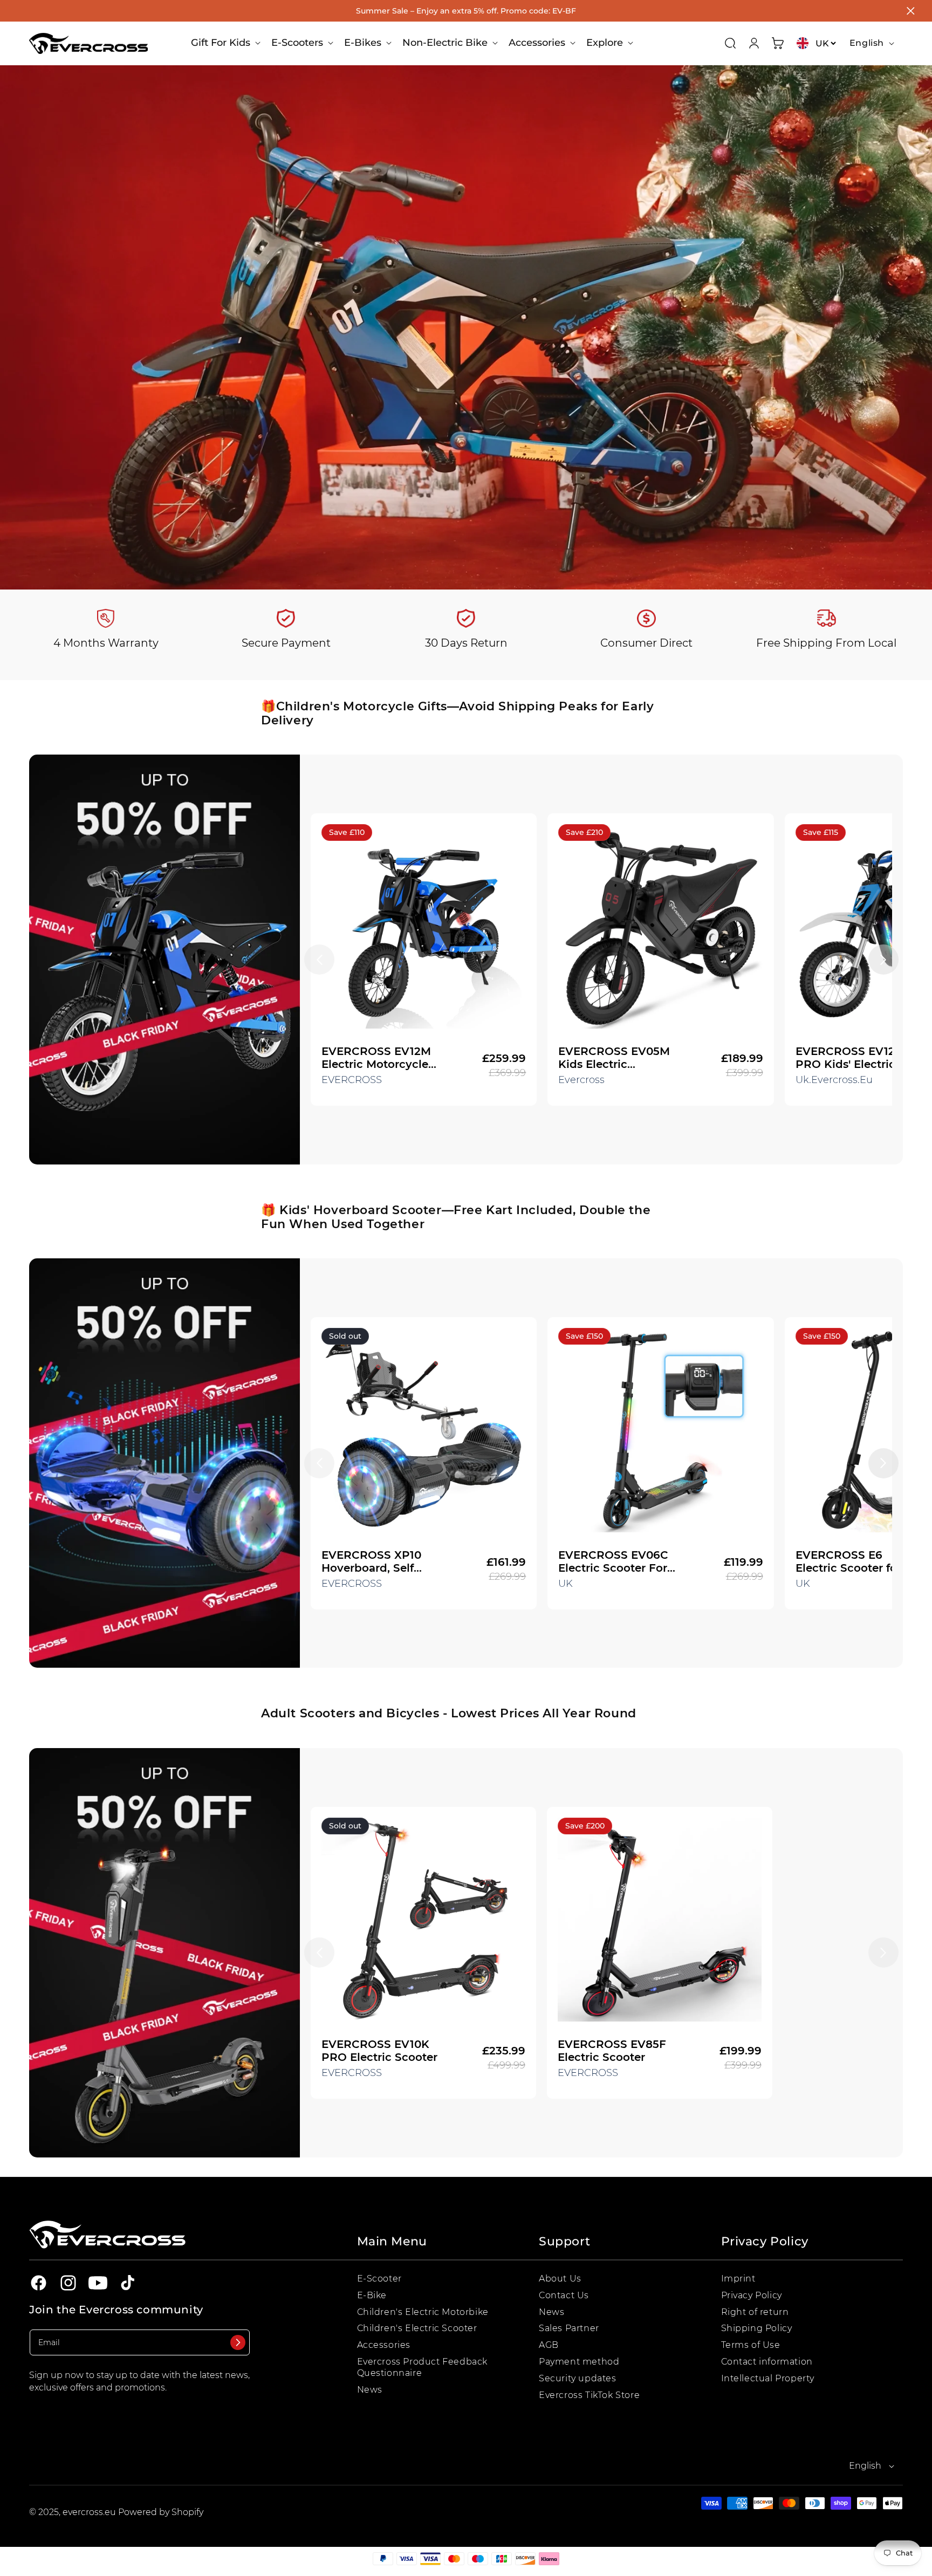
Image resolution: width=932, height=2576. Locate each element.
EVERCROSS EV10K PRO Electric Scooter (379, 2051)
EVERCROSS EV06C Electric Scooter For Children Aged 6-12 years (613, 1561)
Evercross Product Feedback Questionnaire (423, 2367)
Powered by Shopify (161, 2512)
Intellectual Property (768, 2378)
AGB (549, 2345)
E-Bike (372, 2295)
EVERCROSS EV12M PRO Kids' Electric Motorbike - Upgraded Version (850, 1058)
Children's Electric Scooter (417, 2329)
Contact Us (564, 2295)
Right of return (755, 2312)
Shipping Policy (757, 2329)
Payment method (579, 2362)
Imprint (738, 2279)
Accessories (384, 2345)
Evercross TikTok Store (589, 2395)
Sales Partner (569, 2329)
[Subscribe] (238, 2342)
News (370, 2390)
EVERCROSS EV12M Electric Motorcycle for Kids (376, 1058)
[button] (225, 43)
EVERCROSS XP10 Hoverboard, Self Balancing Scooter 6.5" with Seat (373, 1561)
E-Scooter (379, 2279)
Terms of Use (751, 2345)
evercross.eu (90, 2512)
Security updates (578, 2378)
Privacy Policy (752, 2295)
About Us (560, 2279)
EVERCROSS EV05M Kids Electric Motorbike (614, 1058)
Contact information (767, 2362)
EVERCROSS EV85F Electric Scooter (612, 2051)
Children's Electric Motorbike (423, 2312)
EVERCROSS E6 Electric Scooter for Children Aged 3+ (848, 1561)
